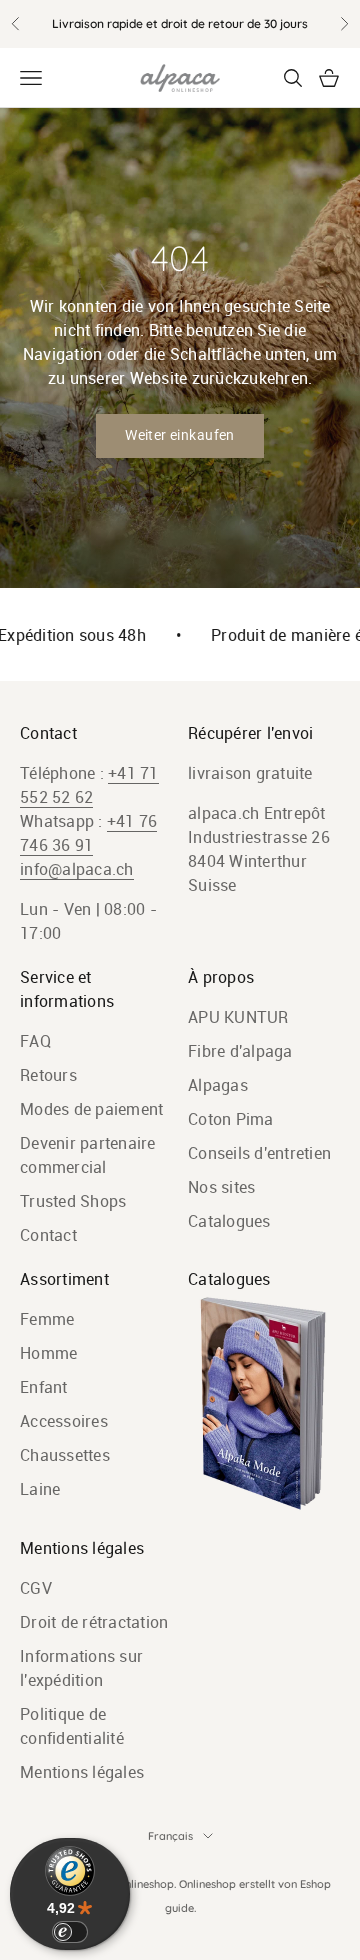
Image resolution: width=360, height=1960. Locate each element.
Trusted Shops (73, 1201)
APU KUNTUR (238, 1017)
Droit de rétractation (94, 1622)
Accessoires (64, 1421)
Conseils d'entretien (259, 1153)
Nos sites (221, 1187)
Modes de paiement (91, 1109)
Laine (40, 1489)
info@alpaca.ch (77, 869)
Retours (48, 1075)
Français (170, 1836)
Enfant (44, 1387)
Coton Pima (231, 1119)
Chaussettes (65, 1455)
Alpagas (218, 1085)
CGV (36, 1588)
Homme (48, 1353)
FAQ (35, 1041)
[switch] (70, 1932)
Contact (48, 1235)
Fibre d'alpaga (240, 1051)
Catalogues (229, 1221)
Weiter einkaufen (180, 435)
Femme (47, 1319)
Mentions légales (82, 1772)
